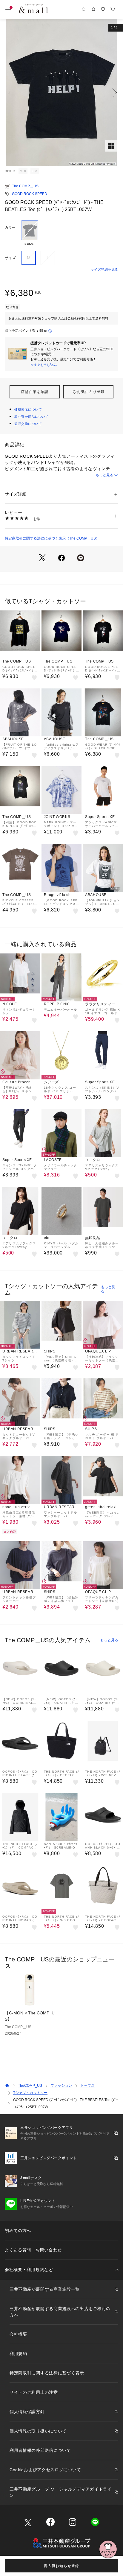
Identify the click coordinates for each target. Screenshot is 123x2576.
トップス (87, 2086)
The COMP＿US (25, 186)
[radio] (30, 233)
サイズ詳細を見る (104, 269)
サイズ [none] (10, 258)
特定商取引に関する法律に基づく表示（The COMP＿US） (52, 538)
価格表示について (28, 409)
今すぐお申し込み (44, 365)
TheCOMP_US (30, 2086)
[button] (61, 93)
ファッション (61, 2086)
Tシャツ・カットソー (30, 2093)
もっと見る (104, 475)
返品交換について (28, 424)
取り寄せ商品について (32, 417)
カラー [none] (10, 227)
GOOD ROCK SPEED (30, 194)
